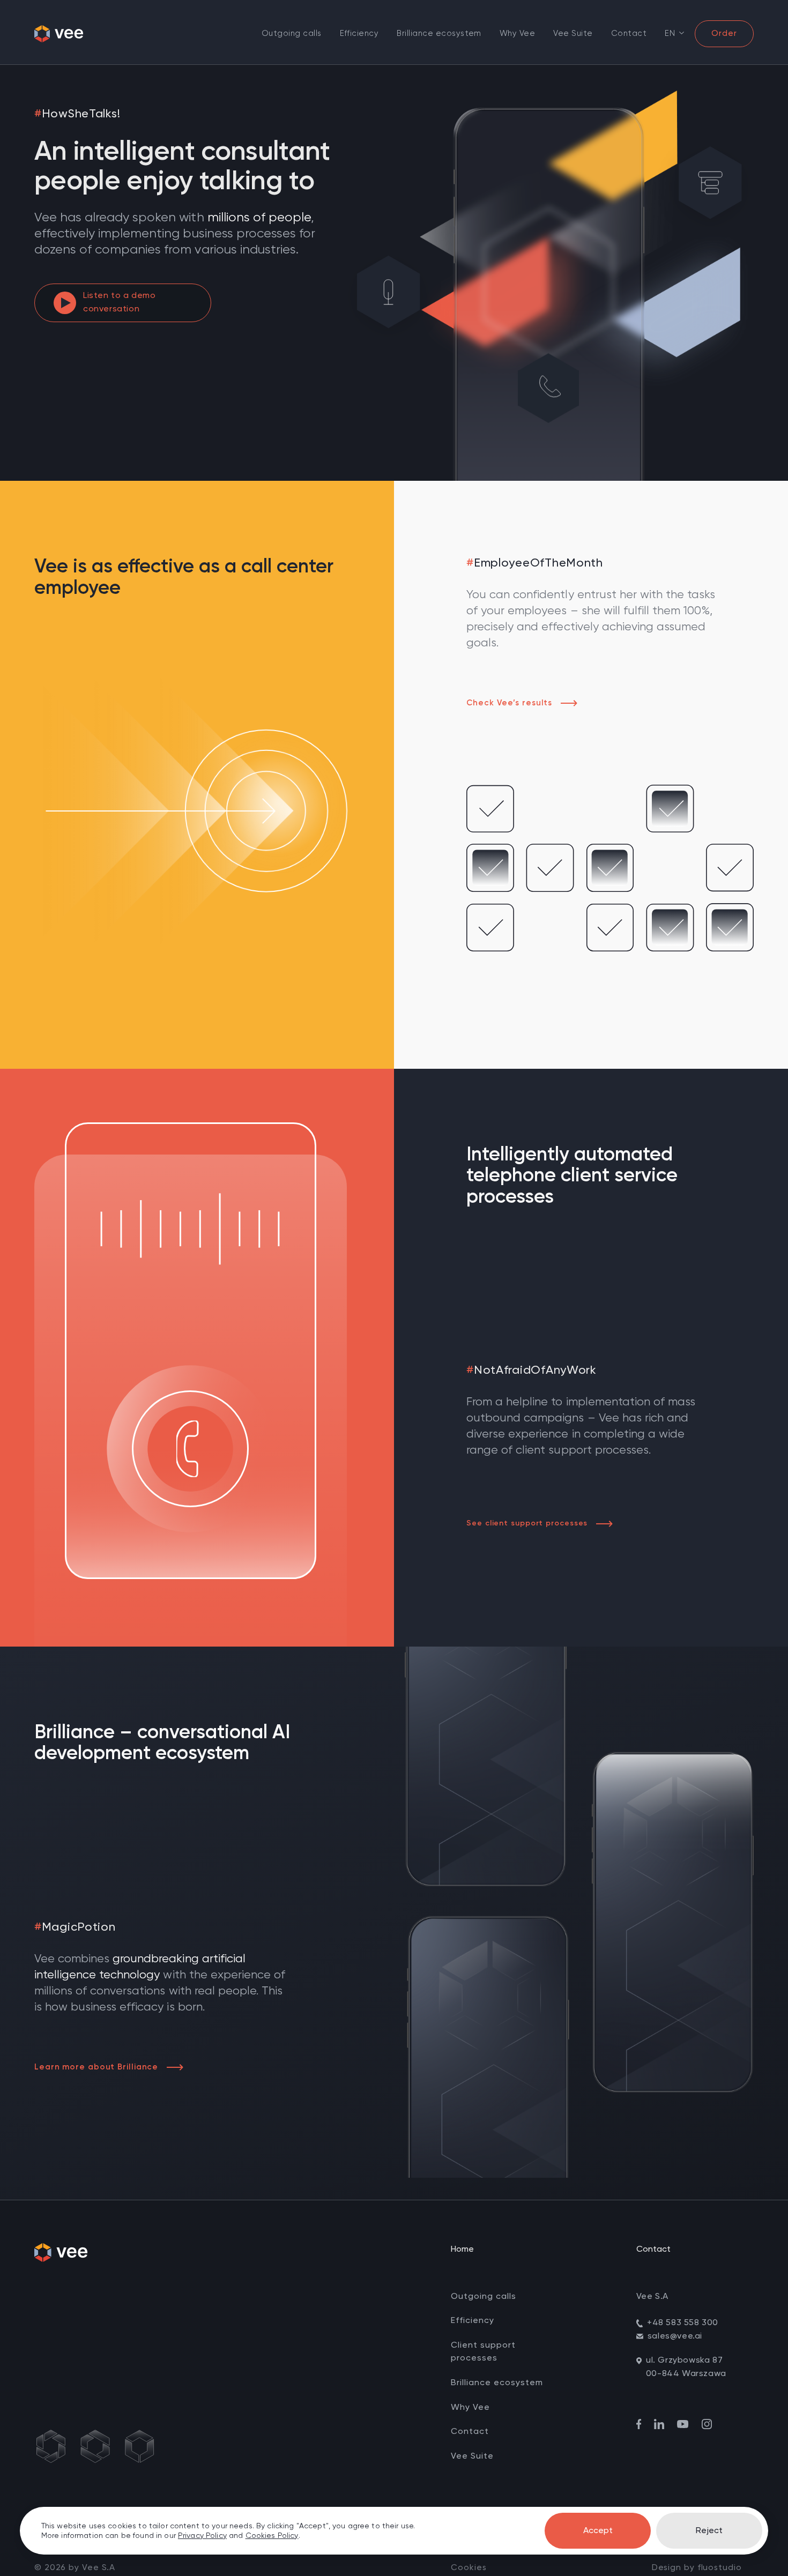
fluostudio (720, 2568)
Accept (598, 2531)
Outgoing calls (292, 33)
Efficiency (359, 33)
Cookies (469, 2568)
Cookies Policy (272, 2536)
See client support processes (527, 1523)
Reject (709, 2531)
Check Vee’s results (509, 703)
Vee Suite (573, 33)
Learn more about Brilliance (96, 2067)
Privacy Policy (202, 2536)
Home (462, 2250)
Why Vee (517, 33)
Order (724, 33)
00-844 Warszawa (686, 2374)
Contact (629, 33)
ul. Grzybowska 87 (684, 2361)
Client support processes (483, 2352)
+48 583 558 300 (683, 2323)
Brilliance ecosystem (439, 33)
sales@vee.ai (675, 2336)
